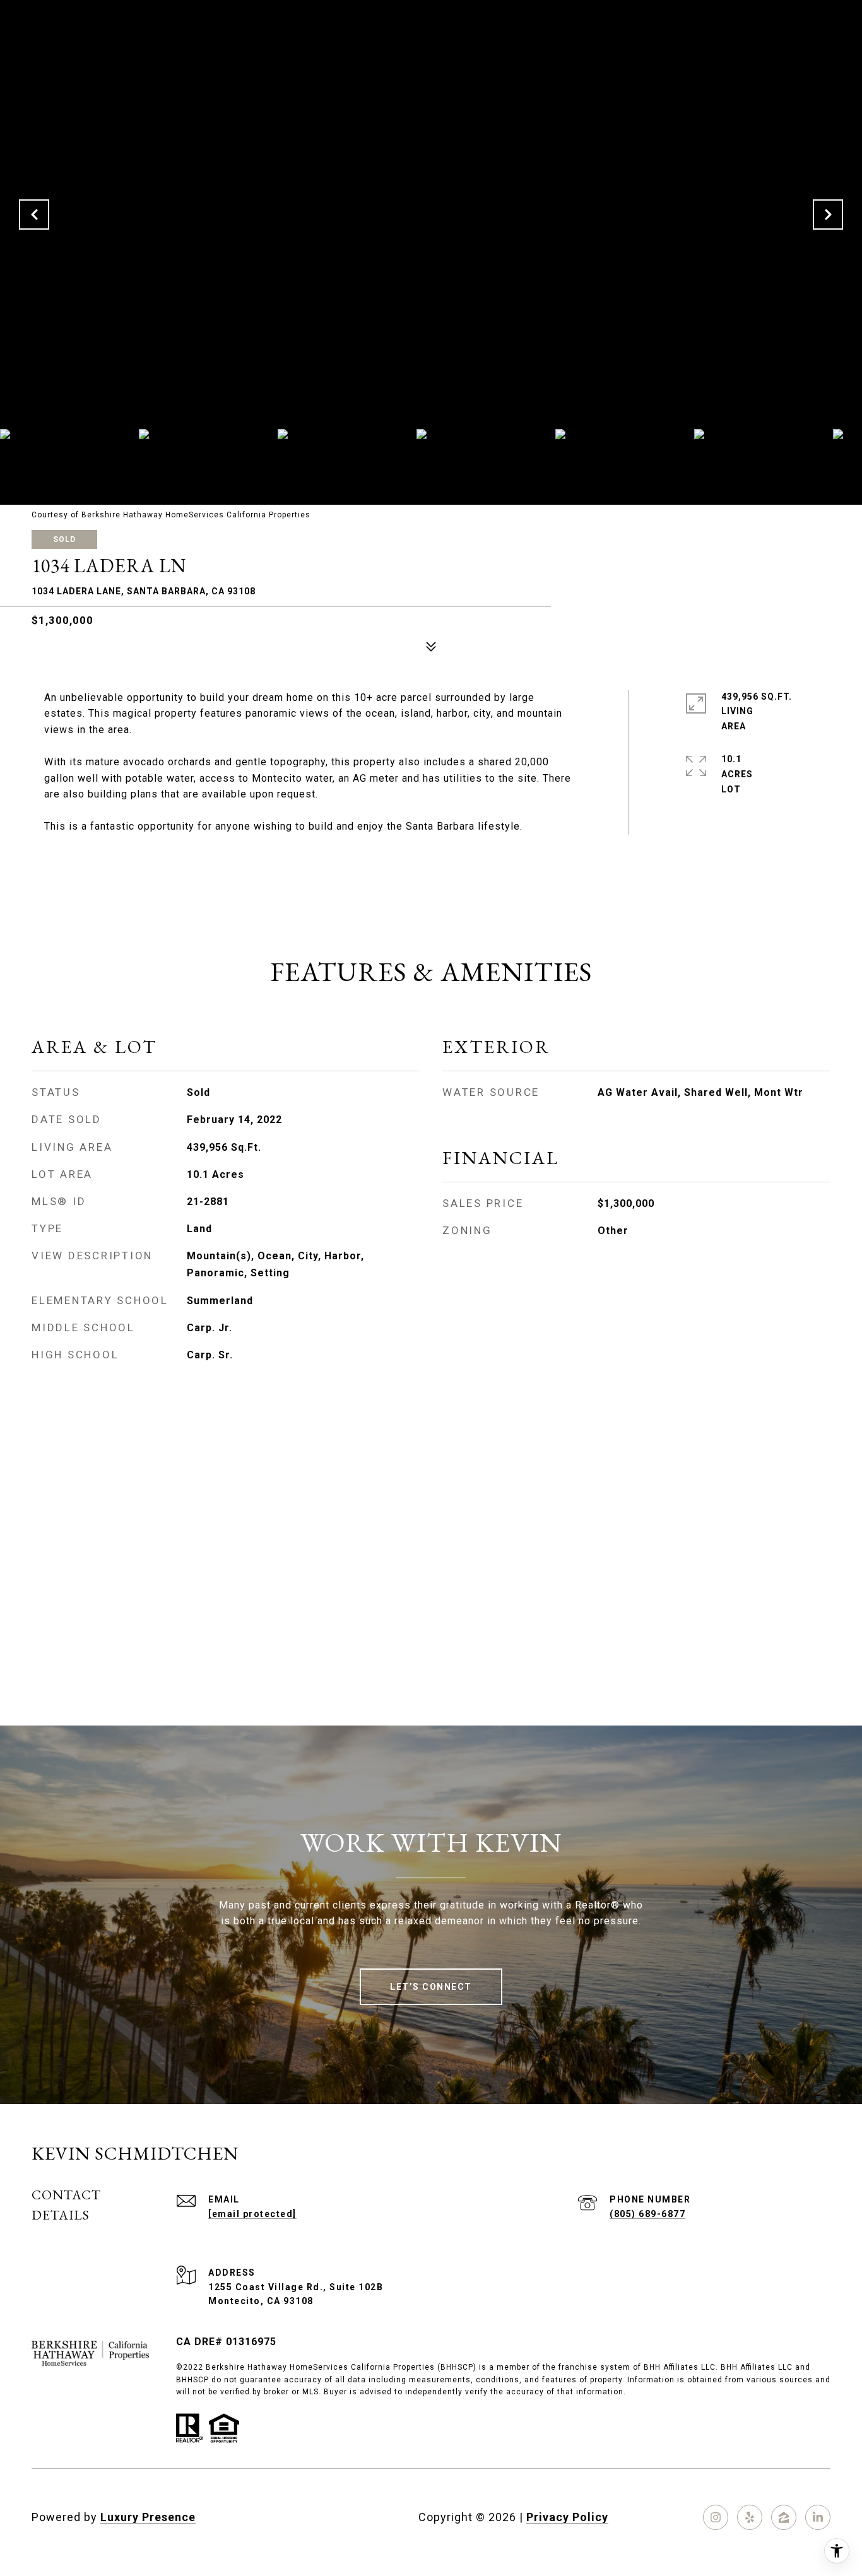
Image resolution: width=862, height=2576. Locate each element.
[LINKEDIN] (818, 2517)
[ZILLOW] (784, 2517)
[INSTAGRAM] (716, 2517)
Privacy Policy (567, 2517)
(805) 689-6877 (647, 2214)
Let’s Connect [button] (431, 1987)
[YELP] (750, 2517)
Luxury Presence (148, 2517)
